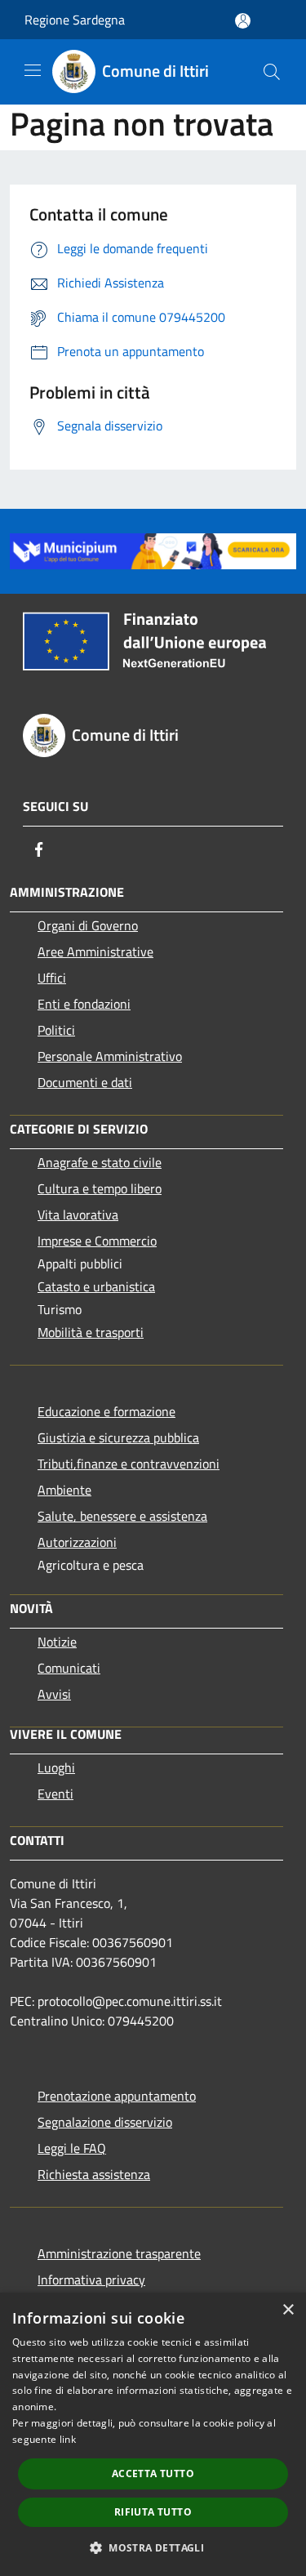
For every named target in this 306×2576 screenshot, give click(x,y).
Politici (56, 1030)
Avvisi (54, 1694)
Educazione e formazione (106, 1411)
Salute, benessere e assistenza (122, 1516)
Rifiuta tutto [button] (153, 2512)
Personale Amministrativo (110, 1056)
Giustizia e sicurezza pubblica (118, 1437)
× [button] (288, 2310)
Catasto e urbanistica (96, 1286)
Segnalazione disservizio (105, 2122)
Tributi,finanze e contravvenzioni (129, 1464)
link (68, 2439)
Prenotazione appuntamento (117, 2096)
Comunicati (69, 1668)
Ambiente (64, 1490)
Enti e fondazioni (84, 1004)
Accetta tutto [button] (153, 2473)
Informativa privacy (91, 2280)
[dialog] (153, 2434)
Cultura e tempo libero (100, 1188)
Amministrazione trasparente (119, 2253)
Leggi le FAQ (72, 2148)
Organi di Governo (88, 925)
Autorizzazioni (77, 1542)
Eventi (55, 1794)
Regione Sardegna (75, 20)
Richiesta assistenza (94, 2174)
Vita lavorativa (78, 1214)
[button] (153, 2547)
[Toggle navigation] (33, 70)
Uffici (52, 978)
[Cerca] (272, 72)
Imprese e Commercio (97, 1241)
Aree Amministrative (95, 952)
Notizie (57, 1642)
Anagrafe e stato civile (100, 1162)
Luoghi (56, 1767)
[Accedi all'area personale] (243, 21)
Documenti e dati (85, 1082)
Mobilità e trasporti (91, 1332)
